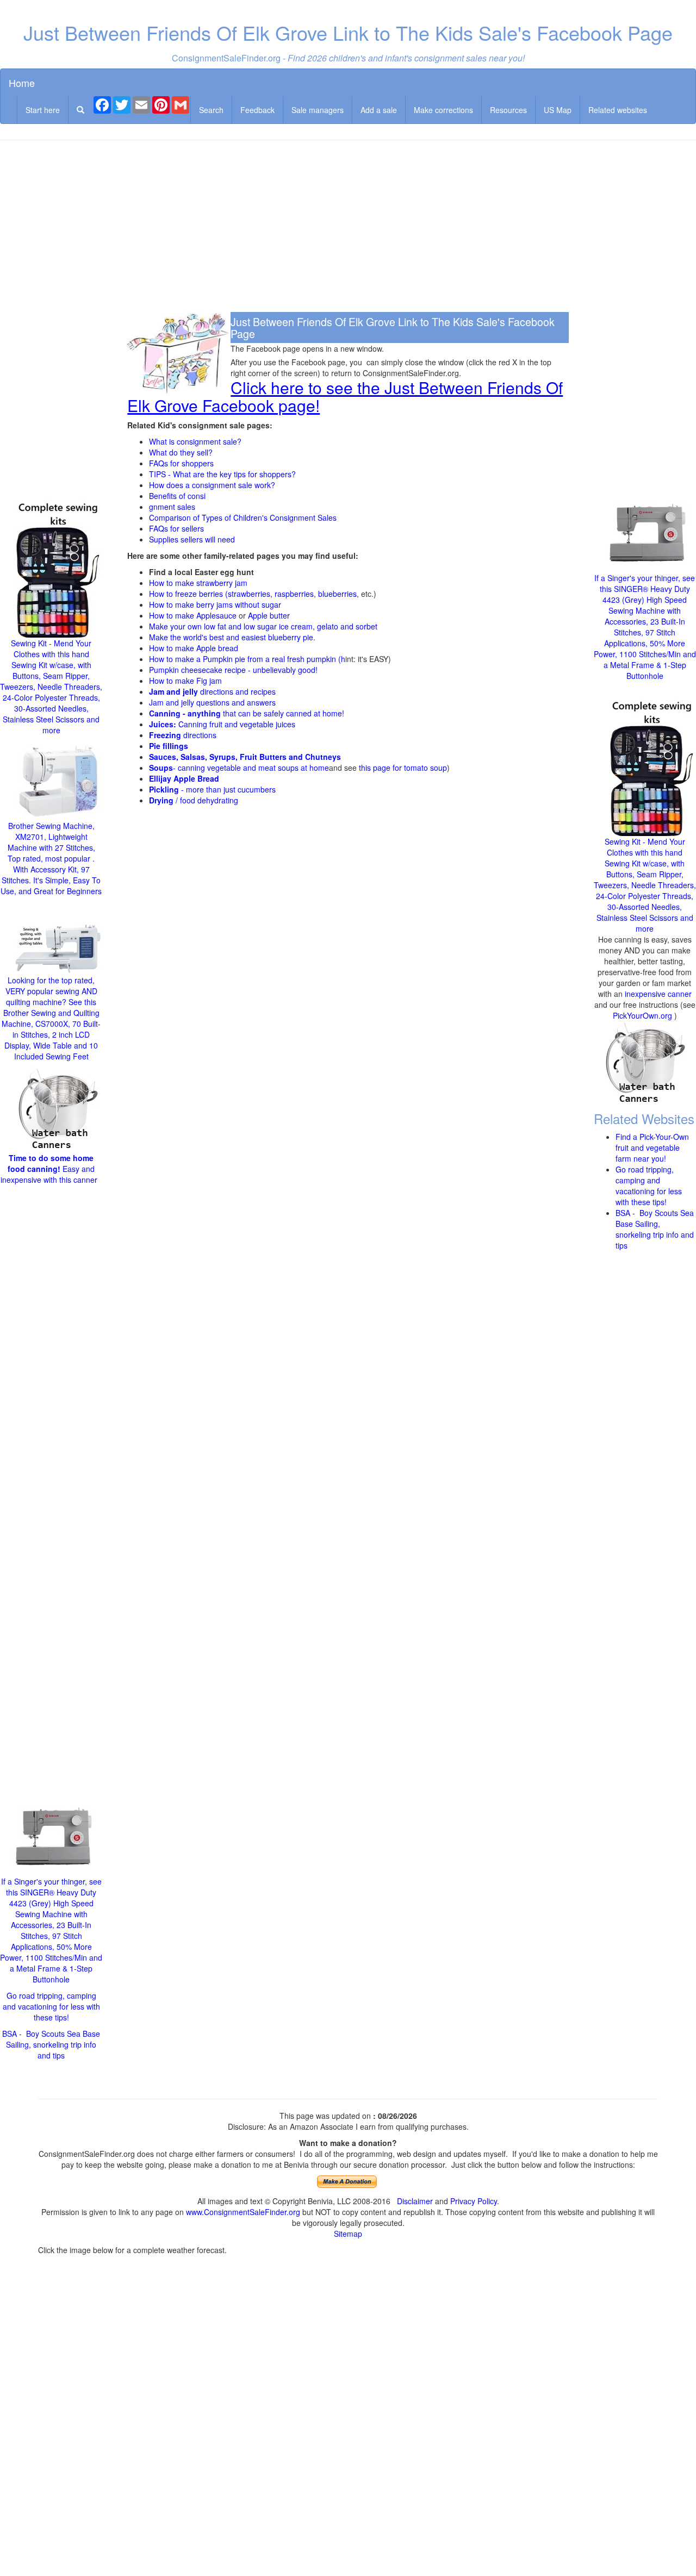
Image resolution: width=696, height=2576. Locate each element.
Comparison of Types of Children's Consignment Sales (243, 517)
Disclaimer (415, 2201)
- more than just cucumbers (212, 789)
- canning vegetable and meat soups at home (239, 768)
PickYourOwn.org (642, 1015)
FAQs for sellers (176, 528)
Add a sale (379, 110)
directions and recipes (212, 691)
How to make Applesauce (193, 615)
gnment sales (172, 507)
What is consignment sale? (195, 441)
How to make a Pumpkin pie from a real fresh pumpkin (243, 659)
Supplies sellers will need (192, 539)
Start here (43, 110)
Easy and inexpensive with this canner (50, 1169)
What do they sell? (181, 452)
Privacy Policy (474, 2201)
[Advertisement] (348, 227)
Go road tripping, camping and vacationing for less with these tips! (51, 2006)
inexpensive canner (658, 994)
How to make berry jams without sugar (215, 604)
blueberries (337, 594)
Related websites (618, 110)
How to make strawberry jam (198, 583)
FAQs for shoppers (181, 463)
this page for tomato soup (403, 768)
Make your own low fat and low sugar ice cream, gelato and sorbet (263, 626)
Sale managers (318, 110)
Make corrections (443, 110)
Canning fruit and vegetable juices (222, 724)
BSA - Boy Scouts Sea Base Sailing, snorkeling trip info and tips (51, 2044)
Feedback (257, 110)
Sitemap (348, 2234)
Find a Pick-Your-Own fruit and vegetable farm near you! (652, 1147)
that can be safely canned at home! (247, 713)
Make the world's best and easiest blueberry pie (231, 637)
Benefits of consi (177, 496)
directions (183, 735)
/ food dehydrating (194, 800)
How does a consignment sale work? (212, 485)
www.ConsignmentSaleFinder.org (243, 2212)
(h (341, 659)
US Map (558, 110)
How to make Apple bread (194, 648)
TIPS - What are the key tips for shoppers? (222, 474)
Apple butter (269, 615)
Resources (508, 110)
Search (211, 110)
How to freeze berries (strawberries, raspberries (231, 594)
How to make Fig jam (185, 681)
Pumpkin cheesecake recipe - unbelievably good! (233, 670)
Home (22, 83)
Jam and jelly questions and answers (212, 702)
